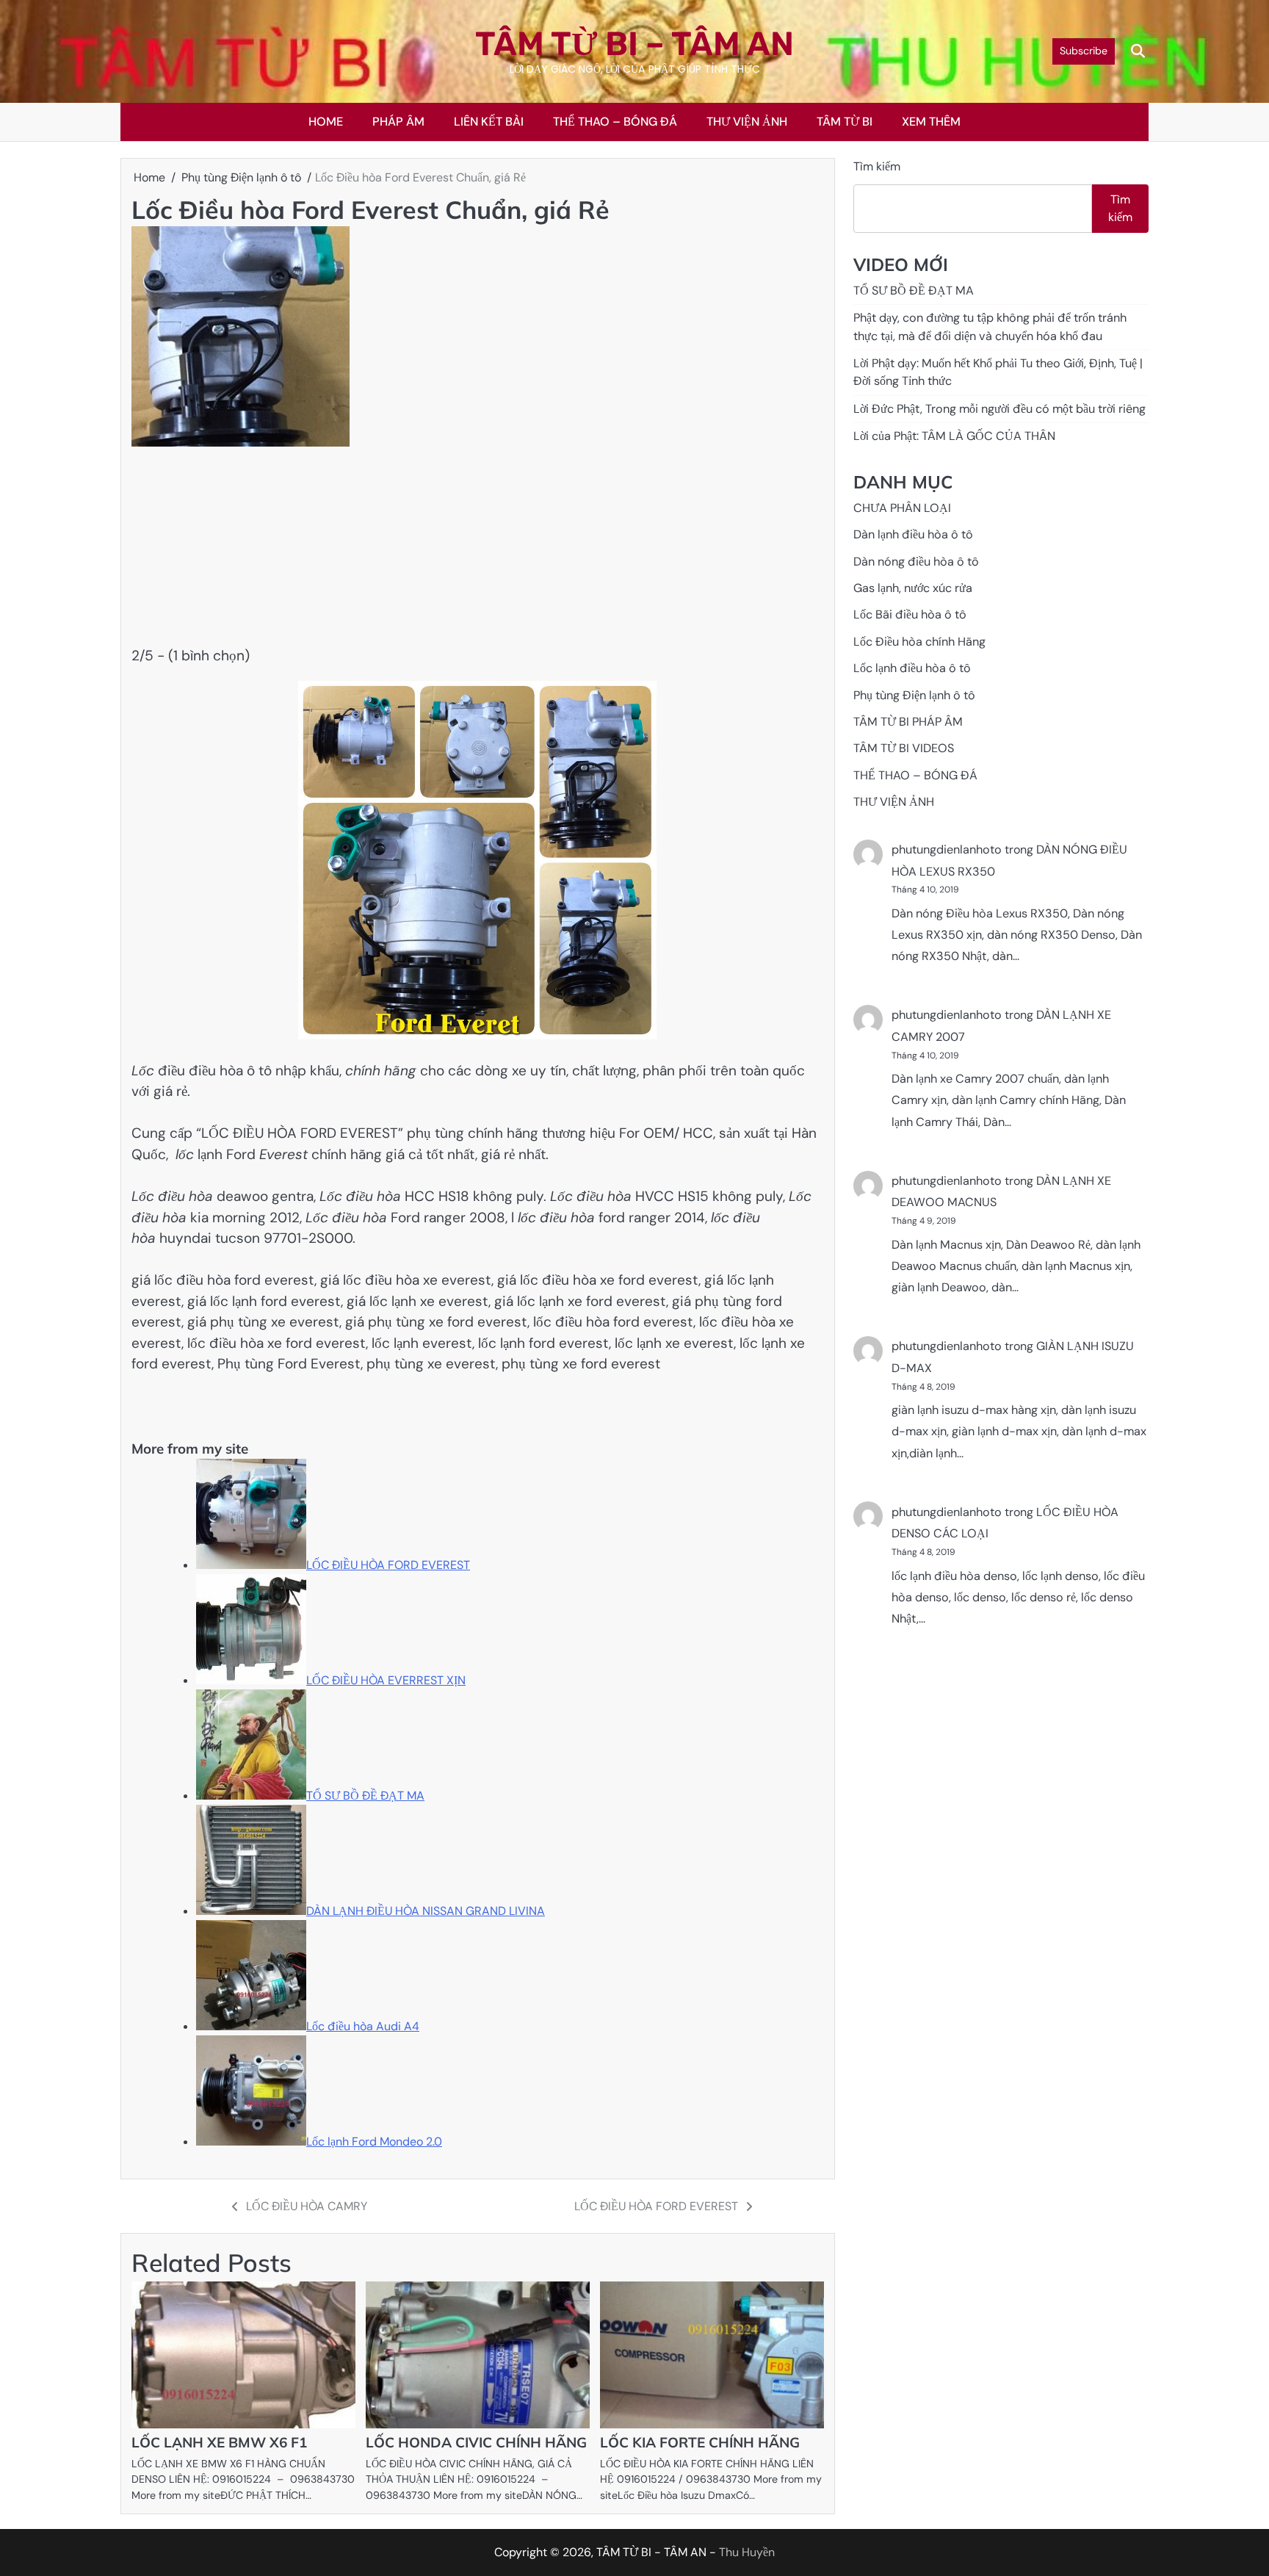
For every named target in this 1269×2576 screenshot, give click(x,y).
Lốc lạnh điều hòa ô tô (912, 669)
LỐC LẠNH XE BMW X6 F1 (219, 2442)
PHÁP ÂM (398, 122)
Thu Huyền (747, 2552)
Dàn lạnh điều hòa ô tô (913, 535)
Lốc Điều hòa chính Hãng (919, 642)
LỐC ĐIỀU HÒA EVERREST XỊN (386, 1680)
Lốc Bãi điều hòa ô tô (910, 615)
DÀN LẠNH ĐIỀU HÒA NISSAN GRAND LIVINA (426, 1911)
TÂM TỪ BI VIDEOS (904, 749)
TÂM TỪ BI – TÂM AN (634, 44)
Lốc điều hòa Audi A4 (363, 2026)
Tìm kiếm (877, 166)
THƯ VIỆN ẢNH (747, 122)
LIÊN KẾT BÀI (489, 122)
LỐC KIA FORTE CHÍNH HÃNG (700, 2442)
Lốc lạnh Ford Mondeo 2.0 (374, 2142)
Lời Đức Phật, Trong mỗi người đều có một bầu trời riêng (999, 410)
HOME (326, 122)
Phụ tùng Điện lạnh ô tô (914, 695)
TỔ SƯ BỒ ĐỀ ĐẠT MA (365, 1796)
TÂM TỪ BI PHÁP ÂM (908, 722)
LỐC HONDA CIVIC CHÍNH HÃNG (476, 2442)
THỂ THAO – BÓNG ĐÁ (615, 122)
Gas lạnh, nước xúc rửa (913, 589)
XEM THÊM (931, 122)
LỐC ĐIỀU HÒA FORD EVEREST (388, 1565)
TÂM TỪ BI (845, 122)
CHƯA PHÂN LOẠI (902, 509)
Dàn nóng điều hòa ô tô (916, 562)
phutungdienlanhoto (947, 850)
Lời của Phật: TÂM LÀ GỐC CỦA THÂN (954, 437)
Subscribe (1084, 51)
